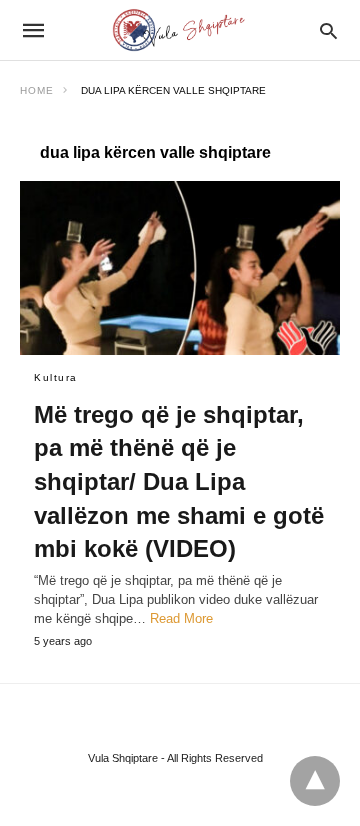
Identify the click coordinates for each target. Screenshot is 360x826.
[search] (328, 30)
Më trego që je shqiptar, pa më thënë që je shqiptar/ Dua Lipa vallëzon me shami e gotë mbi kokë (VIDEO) (179, 481)
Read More (181, 618)
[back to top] (315, 781)
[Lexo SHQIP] (179, 30)
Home (37, 90)
